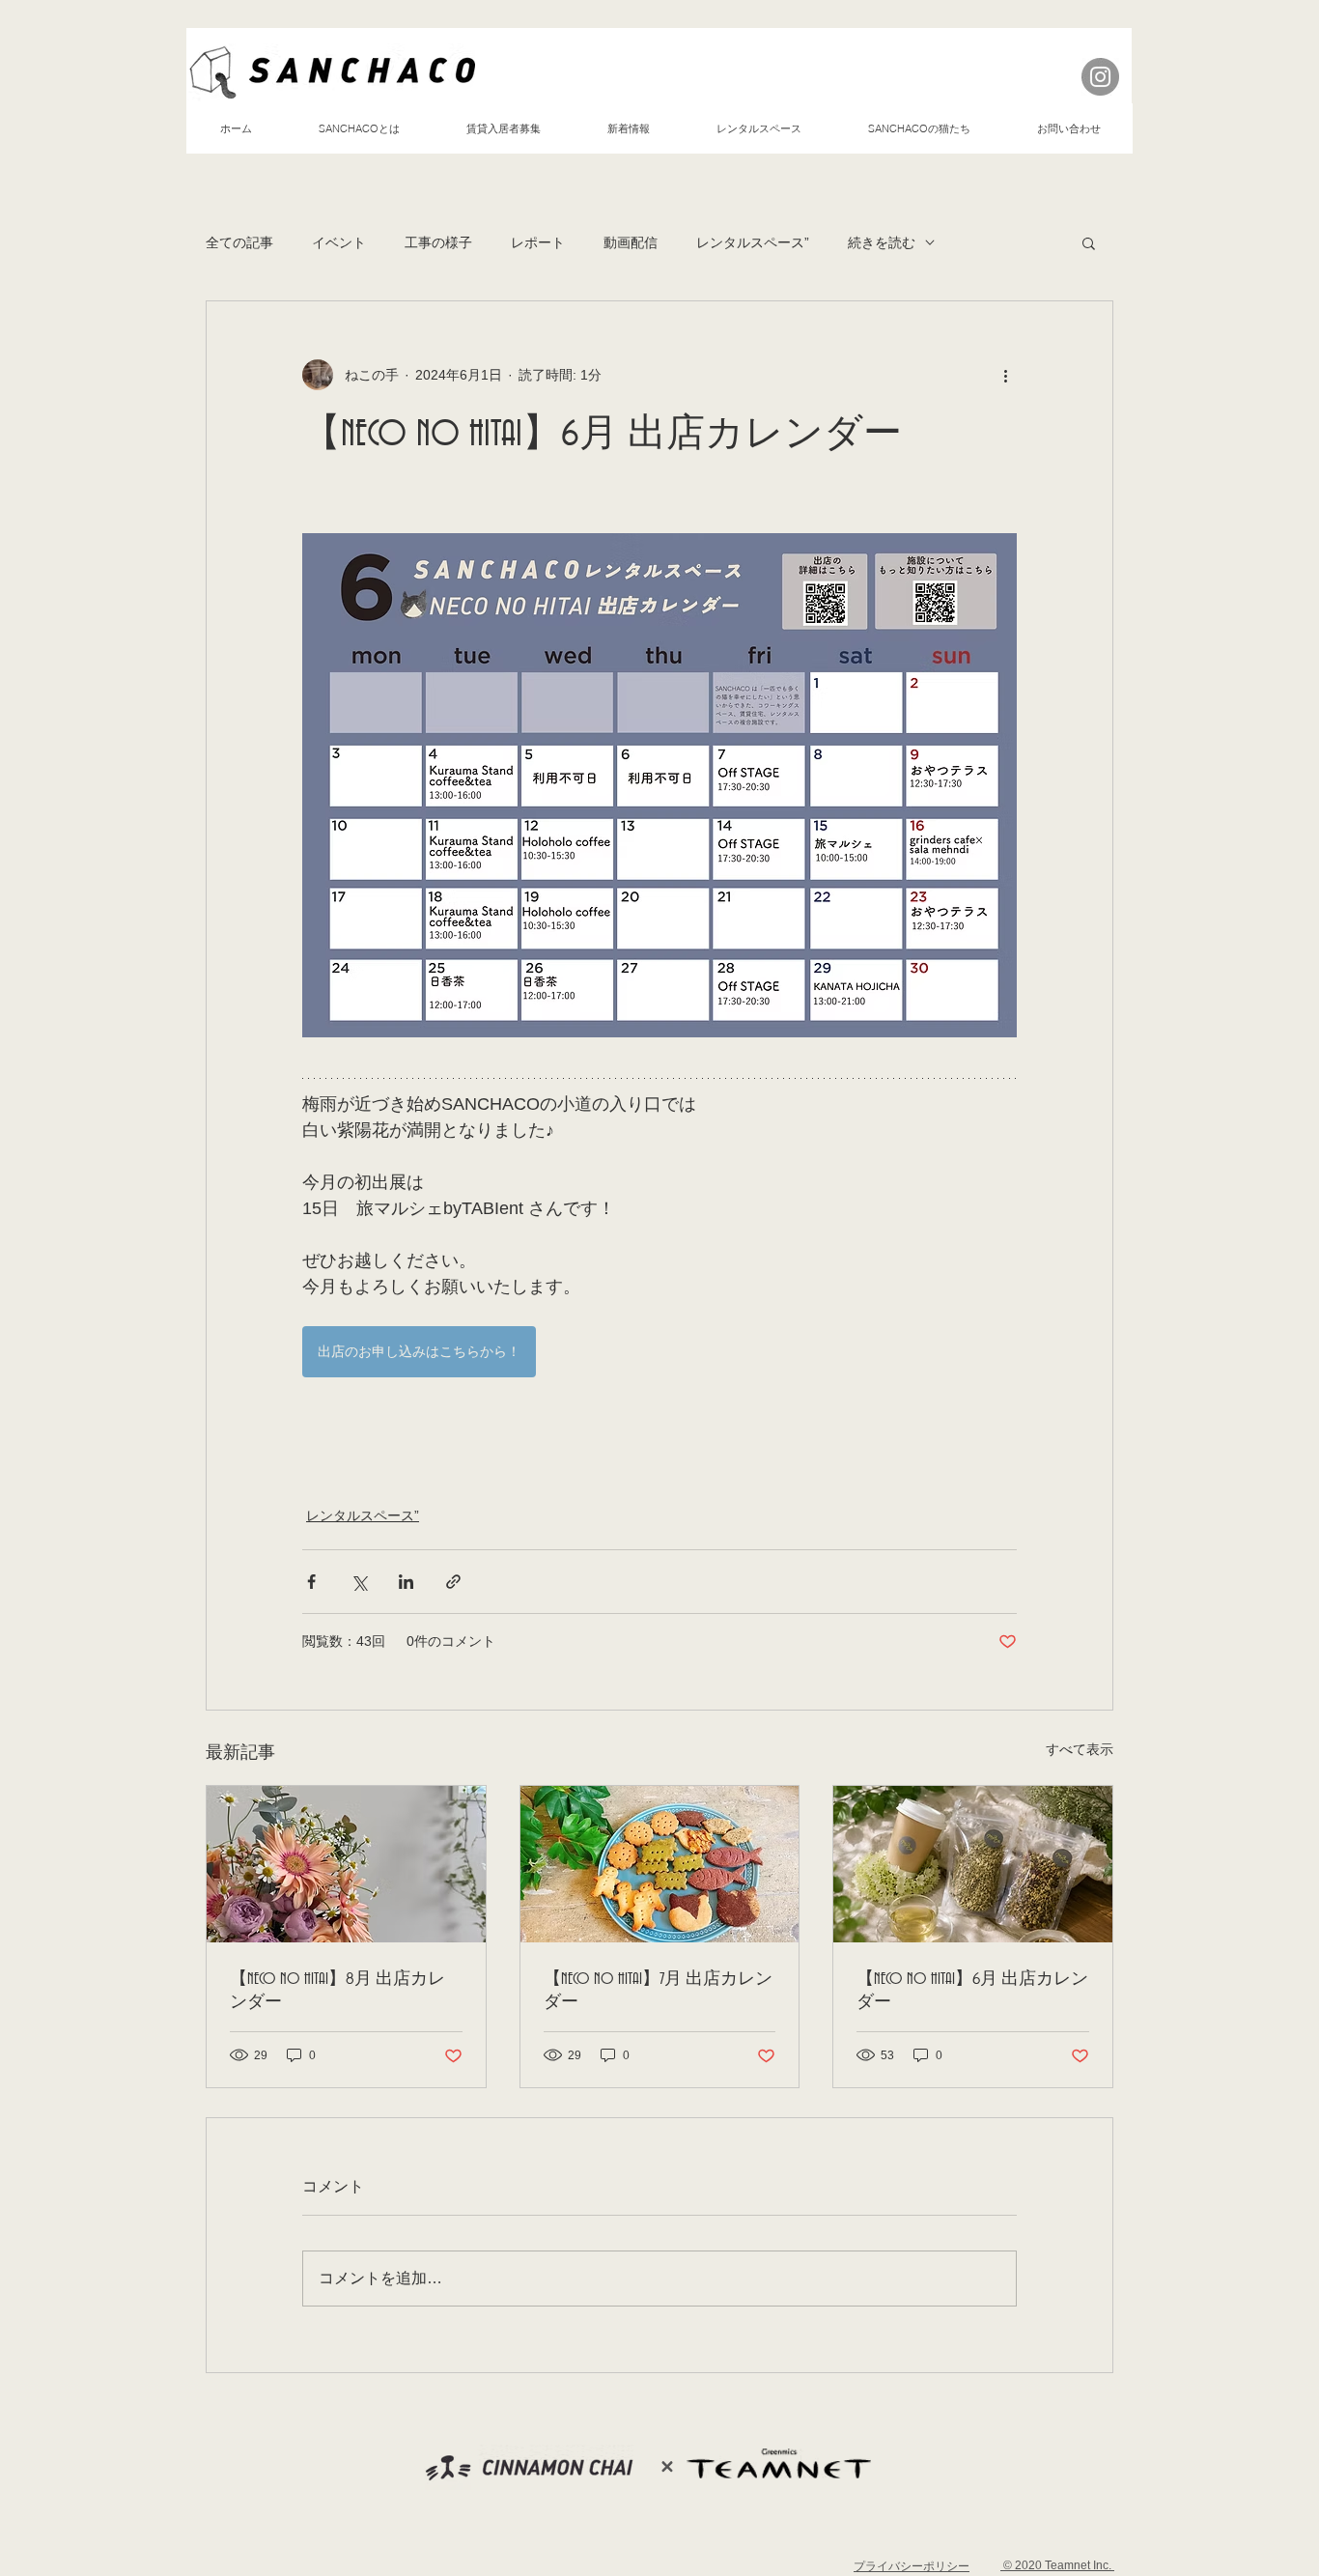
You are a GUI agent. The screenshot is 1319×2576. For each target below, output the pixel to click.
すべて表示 (1080, 1749)
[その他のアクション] (1005, 375)
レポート (538, 242)
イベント (339, 242)
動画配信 (631, 242)
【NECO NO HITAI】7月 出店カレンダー (658, 1991)
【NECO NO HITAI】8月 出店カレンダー (337, 1991)
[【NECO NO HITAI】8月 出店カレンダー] (346, 1864)
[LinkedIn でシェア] (406, 1582)
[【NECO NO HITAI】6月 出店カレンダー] (973, 1864)
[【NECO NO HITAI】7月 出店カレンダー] (660, 1864)
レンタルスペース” (753, 242)
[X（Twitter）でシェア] (359, 1582)
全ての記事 (239, 242)
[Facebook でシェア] (311, 1582)
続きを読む (882, 242)
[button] (1089, 242)
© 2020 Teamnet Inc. (1057, 2565)
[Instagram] (1100, 77)
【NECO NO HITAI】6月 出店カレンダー (972, 1991)
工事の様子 (438, 242)
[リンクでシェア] (453, 1582)
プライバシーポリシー (912, 2566)
